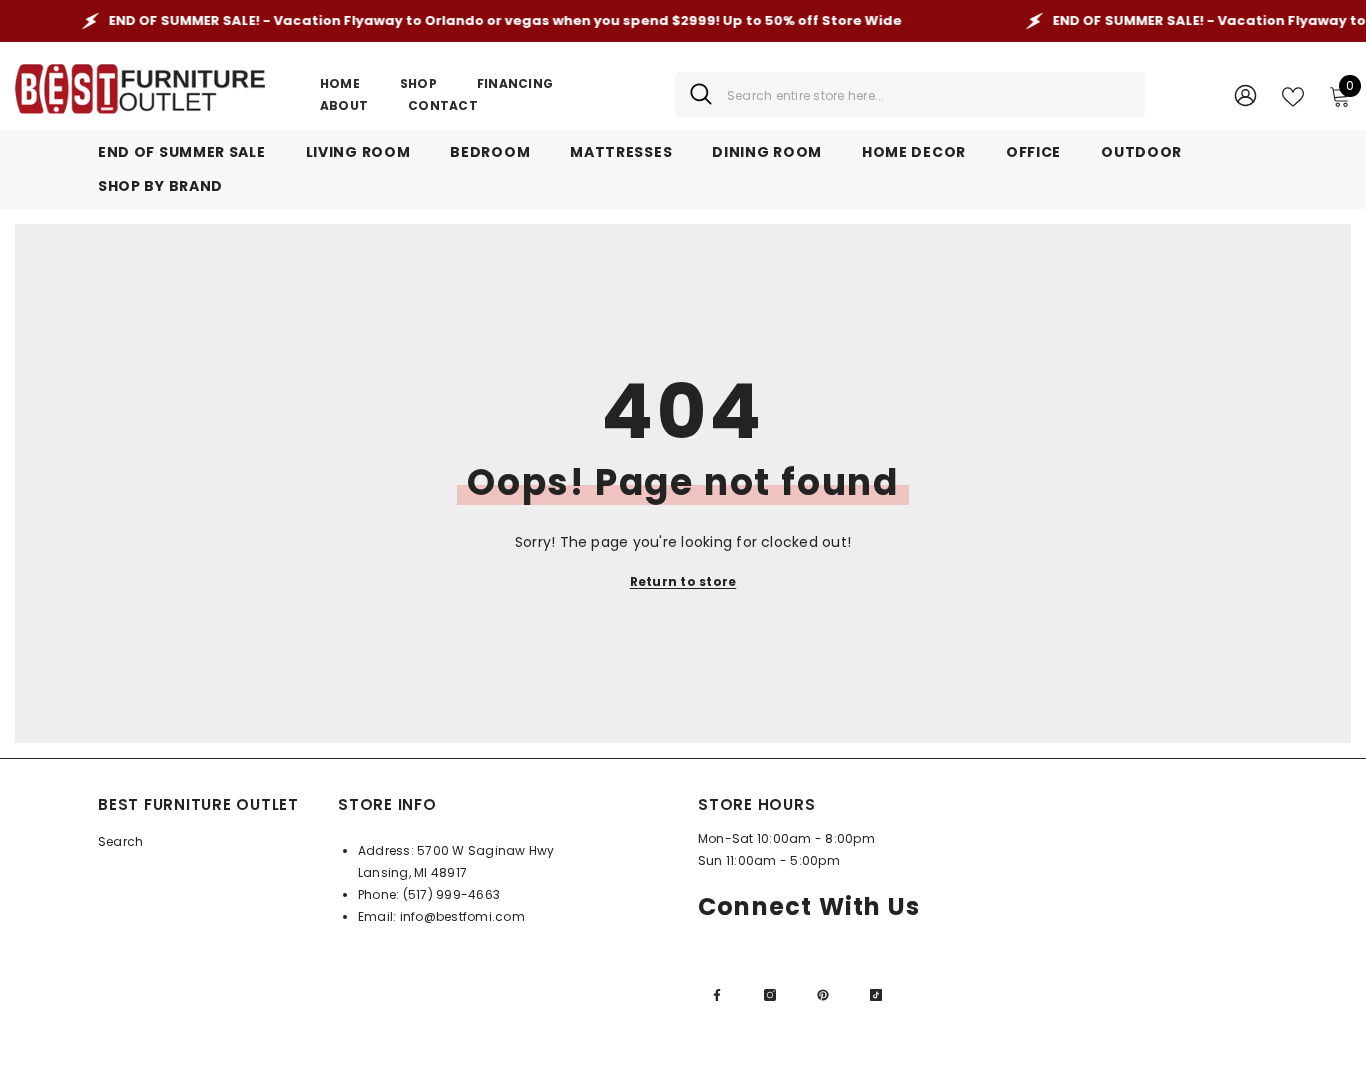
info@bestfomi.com (462, 916)
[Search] (910, 94)
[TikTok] (876, 995)
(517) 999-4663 (451, 894)
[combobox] (928, 94)
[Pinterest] (823, 995)
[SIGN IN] (1245, 94)
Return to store (683, 581)
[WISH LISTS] (1293, 95)
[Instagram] (770, 995)
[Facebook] (717, 995)
